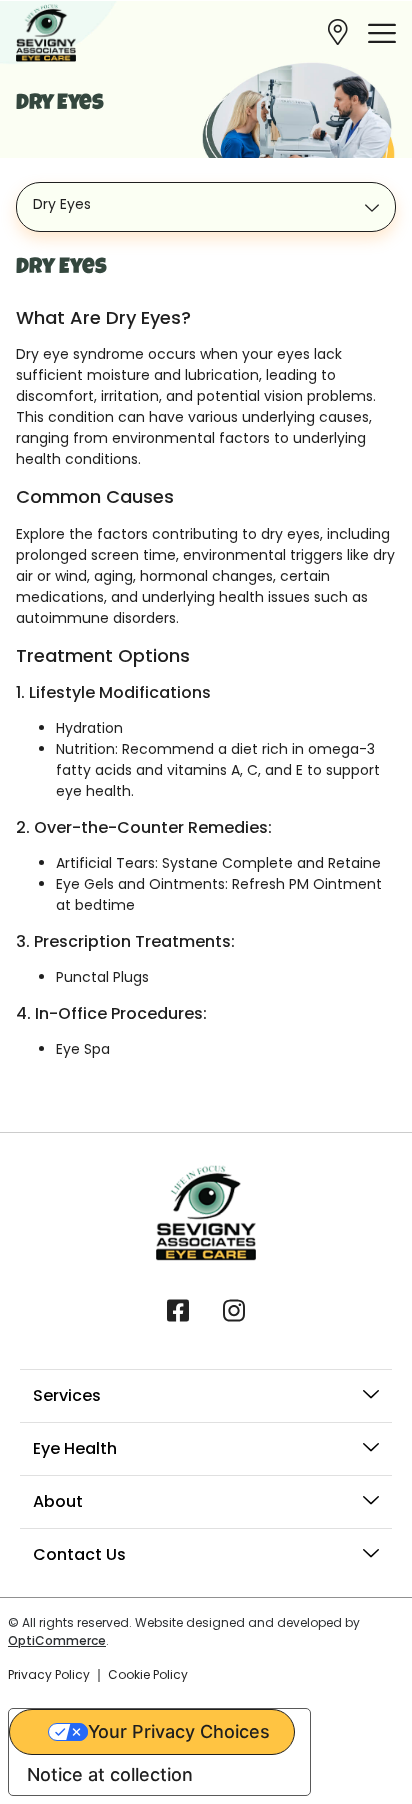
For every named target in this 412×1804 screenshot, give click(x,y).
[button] (382, 33)
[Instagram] (234, 1309)
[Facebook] (178, 1309)
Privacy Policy (49, 1674)
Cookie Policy (148, 1674)
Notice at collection (110, 1774)
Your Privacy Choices (179, 1731)
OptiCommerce (57, 1640)
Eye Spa (83, 1049)
